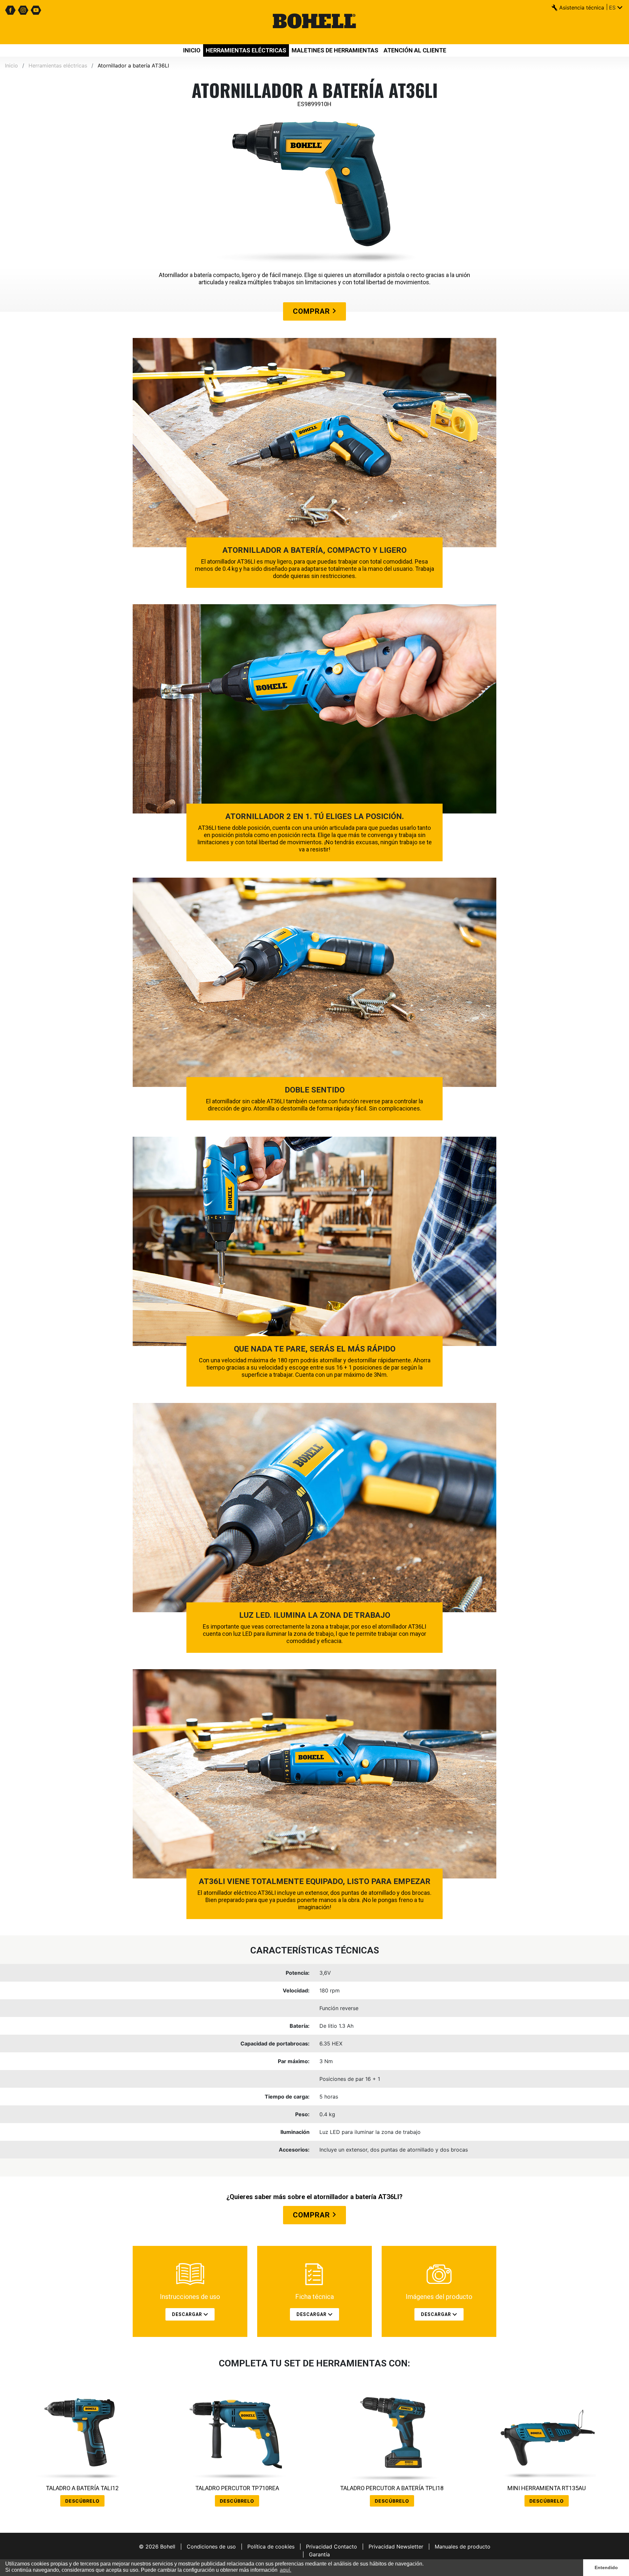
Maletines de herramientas (335, 50)
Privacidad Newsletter (396, 2547)
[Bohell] (314, 22)
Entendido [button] (606, 2567)
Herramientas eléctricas (246, 50)
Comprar (312, 311)
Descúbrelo (82, 2501)
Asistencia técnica (582, 8)
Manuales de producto (463, 2547)
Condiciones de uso (211, 2547)
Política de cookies (271, 2547)
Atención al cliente (415, 50)
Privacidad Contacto (332, 2547)
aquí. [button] (286, 2570)
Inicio (192, 50)
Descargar (188, 2314)
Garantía (319, 2554)
